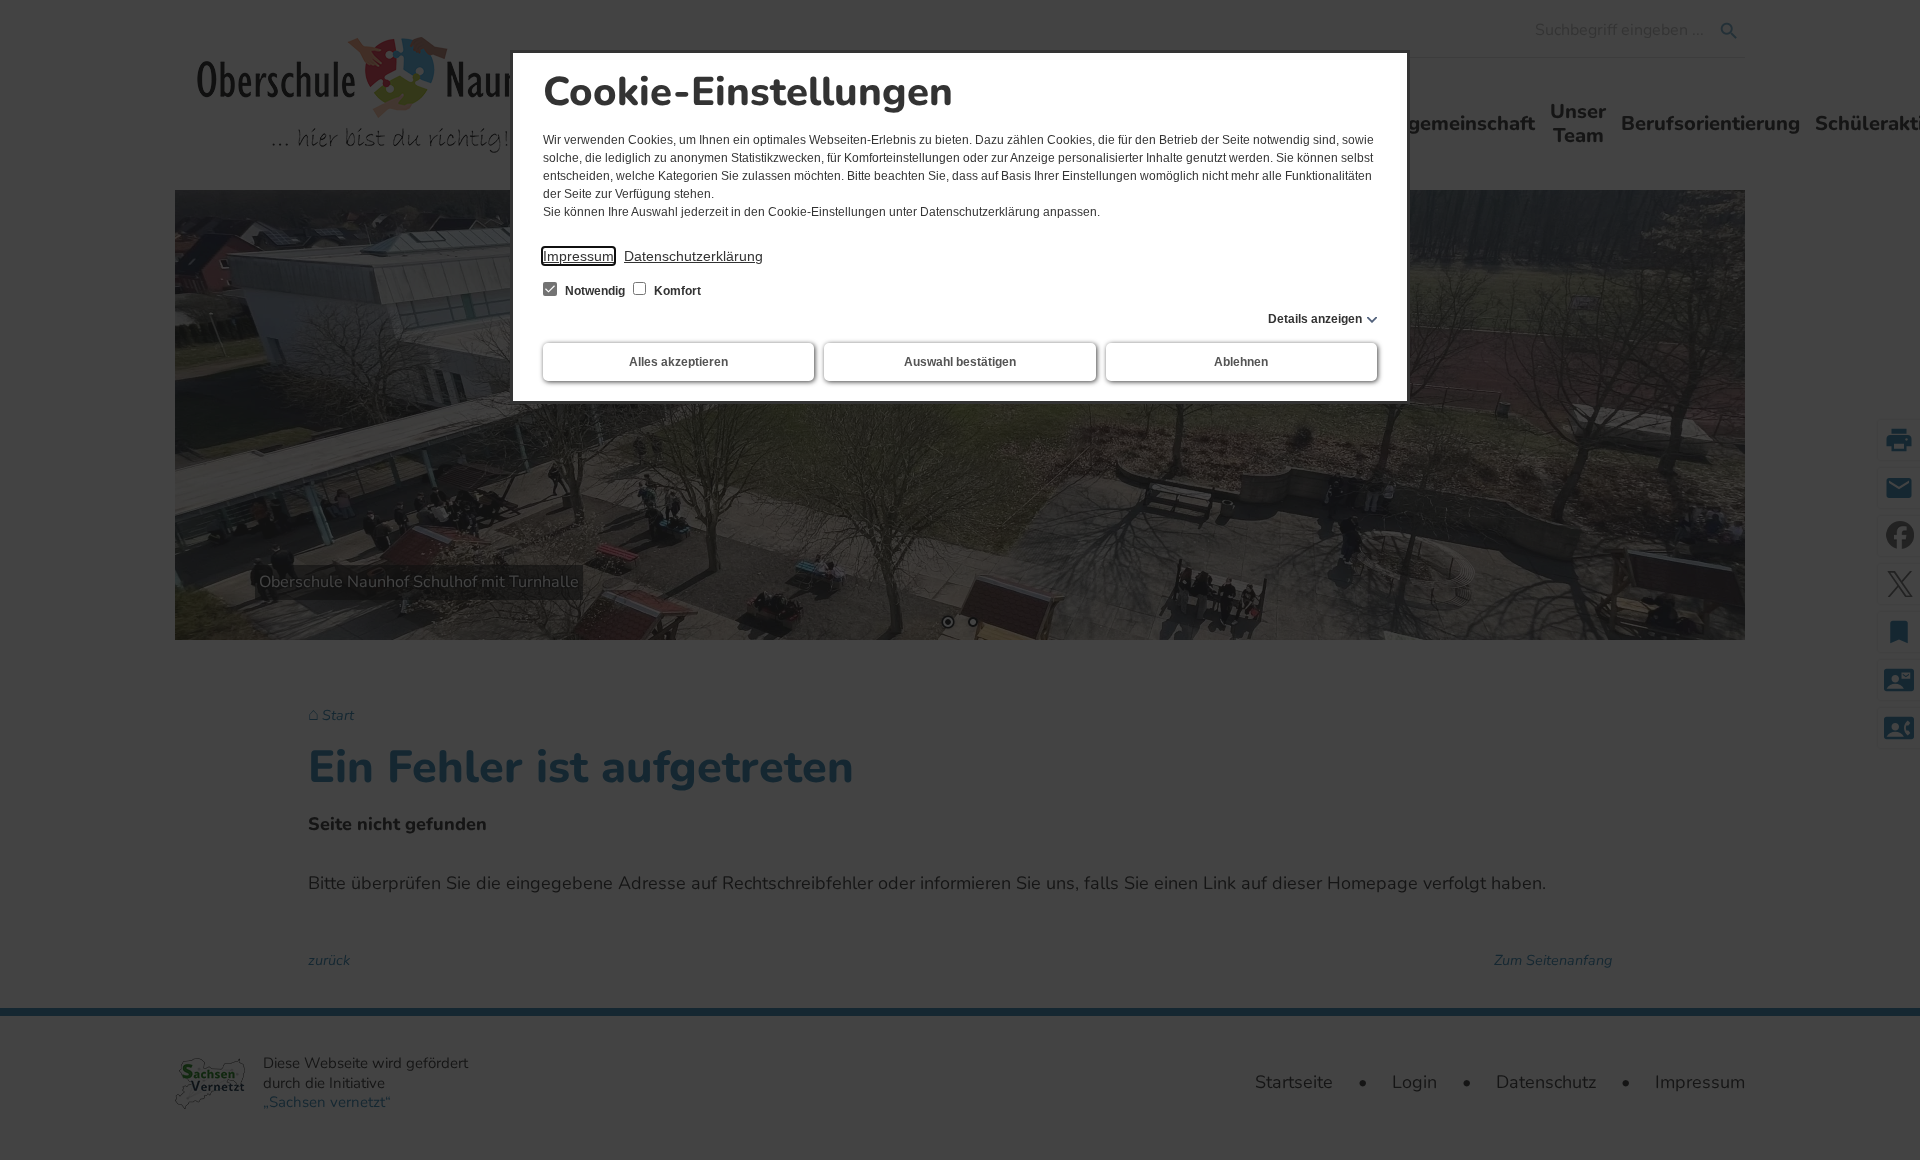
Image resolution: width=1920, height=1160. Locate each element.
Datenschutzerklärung (693, 256)
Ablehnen (1241, 362)
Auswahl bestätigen (960, 362)
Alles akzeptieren (678, 362)
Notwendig (595, 291)
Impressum (578, 256)
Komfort (676, 291)
